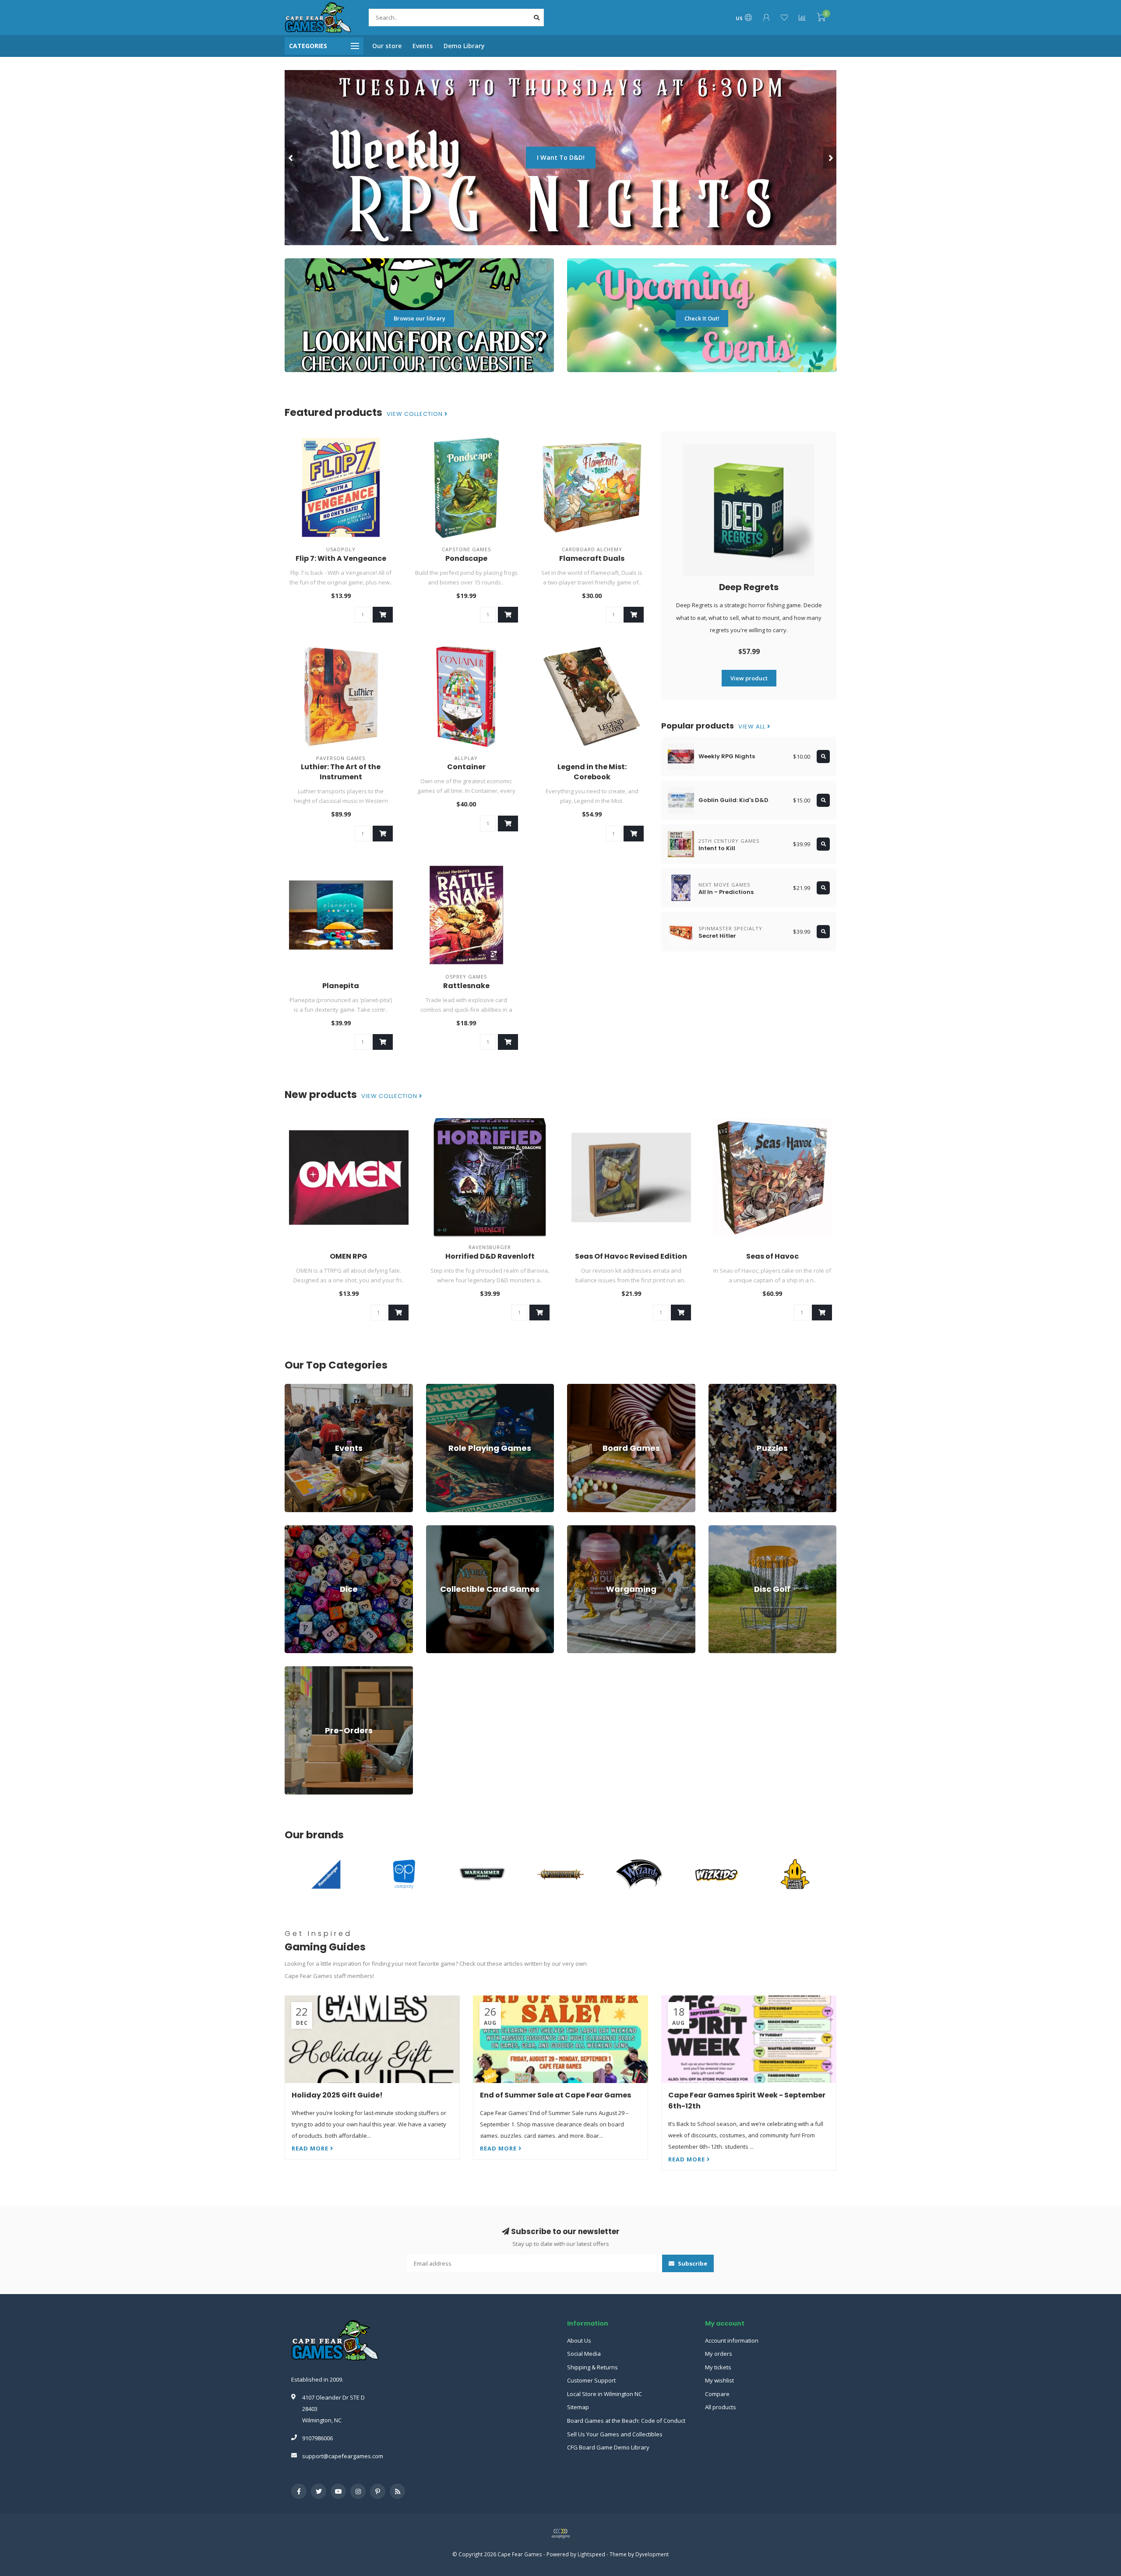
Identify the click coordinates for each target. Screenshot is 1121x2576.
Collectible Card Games (457, 1529)
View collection (416, 414)
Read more (311, 2148)
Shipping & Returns (592, 2367)
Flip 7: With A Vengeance (341, 558)
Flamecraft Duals (592, 558)
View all (753, 727)
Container (466, 767)
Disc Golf (720, 1529)
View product (749, 678)
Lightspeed (591, 2554)
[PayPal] (560, 2534)
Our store (387, 46)
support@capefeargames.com (343, 2456)
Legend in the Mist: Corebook (592, 772)
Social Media (584, 2354)
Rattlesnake (466, 986)
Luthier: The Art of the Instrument (341, 772)
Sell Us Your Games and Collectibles (615, 2434)
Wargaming (582, 1529)
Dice (290, 1529)
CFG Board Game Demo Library (608, 2447)
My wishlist (719, 2380)
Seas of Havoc (772, 1256)
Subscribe (692, 2263)
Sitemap (578, 2407)
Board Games (585, 1388)
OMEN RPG (349, 1256)
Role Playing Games (453, 1388)
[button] (291, 158)
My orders (719, 2354)
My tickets (718, 2367)
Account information (732, 2340)
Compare (717, 2394)
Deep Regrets (749, 587)
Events (423, 46)
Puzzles (719, 1388)
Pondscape (466, 558)
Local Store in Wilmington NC (605, 2394)
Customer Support (591, 2380)
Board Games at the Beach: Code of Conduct (626, 2421)
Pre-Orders (300, 1670)
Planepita (341, 986)
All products (721, 2407)
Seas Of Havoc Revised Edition (631, 1256)
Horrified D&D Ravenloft (490, 1256)
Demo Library (464, 46)
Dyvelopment (652, 2554)
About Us (579, 2340)
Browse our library (419, 318)
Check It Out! (702, 318)
